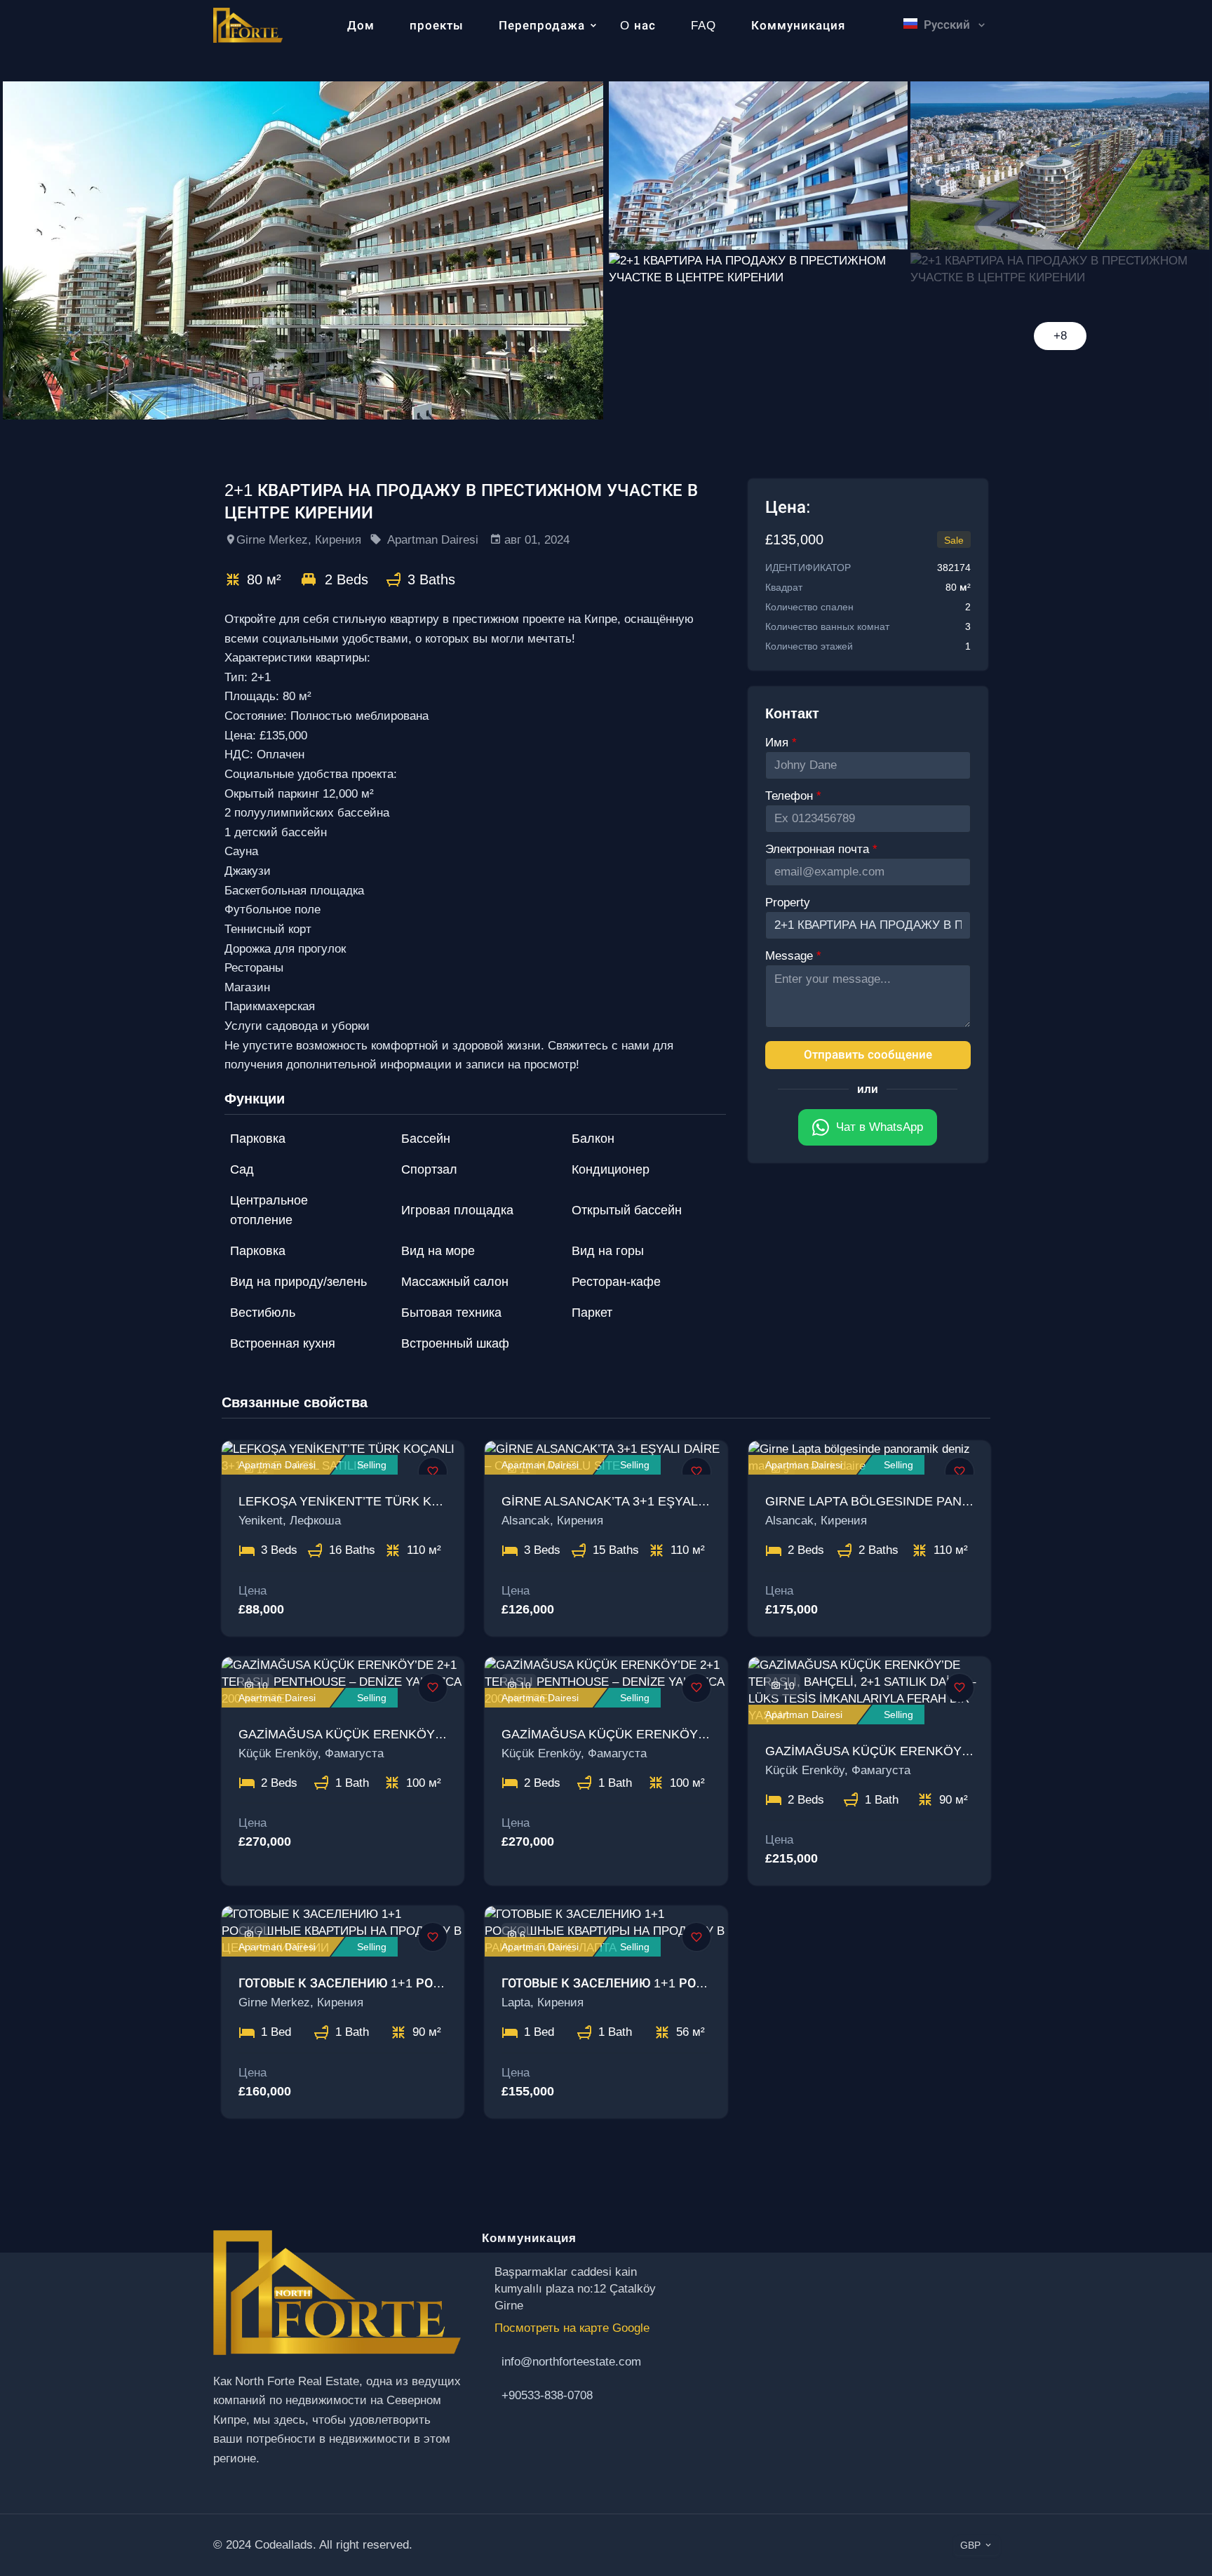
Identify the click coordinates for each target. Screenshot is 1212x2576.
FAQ (703, 26)
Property (788, 903)
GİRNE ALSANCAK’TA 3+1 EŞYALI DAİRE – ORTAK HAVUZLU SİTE (698, 1501)
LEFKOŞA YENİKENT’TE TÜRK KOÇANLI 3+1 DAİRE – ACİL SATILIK (437, 1501)
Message (791, 956)
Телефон (791, 796)
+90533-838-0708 (547, 2395)
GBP (970, 2545)
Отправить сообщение (868, 1055)
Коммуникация (798, 26)
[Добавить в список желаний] (433, 1472)
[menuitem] (940, 58)
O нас (638, 26)
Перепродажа (542, 26)
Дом (361, 26)
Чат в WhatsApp (880, 1127)
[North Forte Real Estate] (248, 24)
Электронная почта (819, 849)
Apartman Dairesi (433, 540)
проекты (437, 26)
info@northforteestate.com (571, 2362)
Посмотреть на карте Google (572, 2328)
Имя (779, 743)
